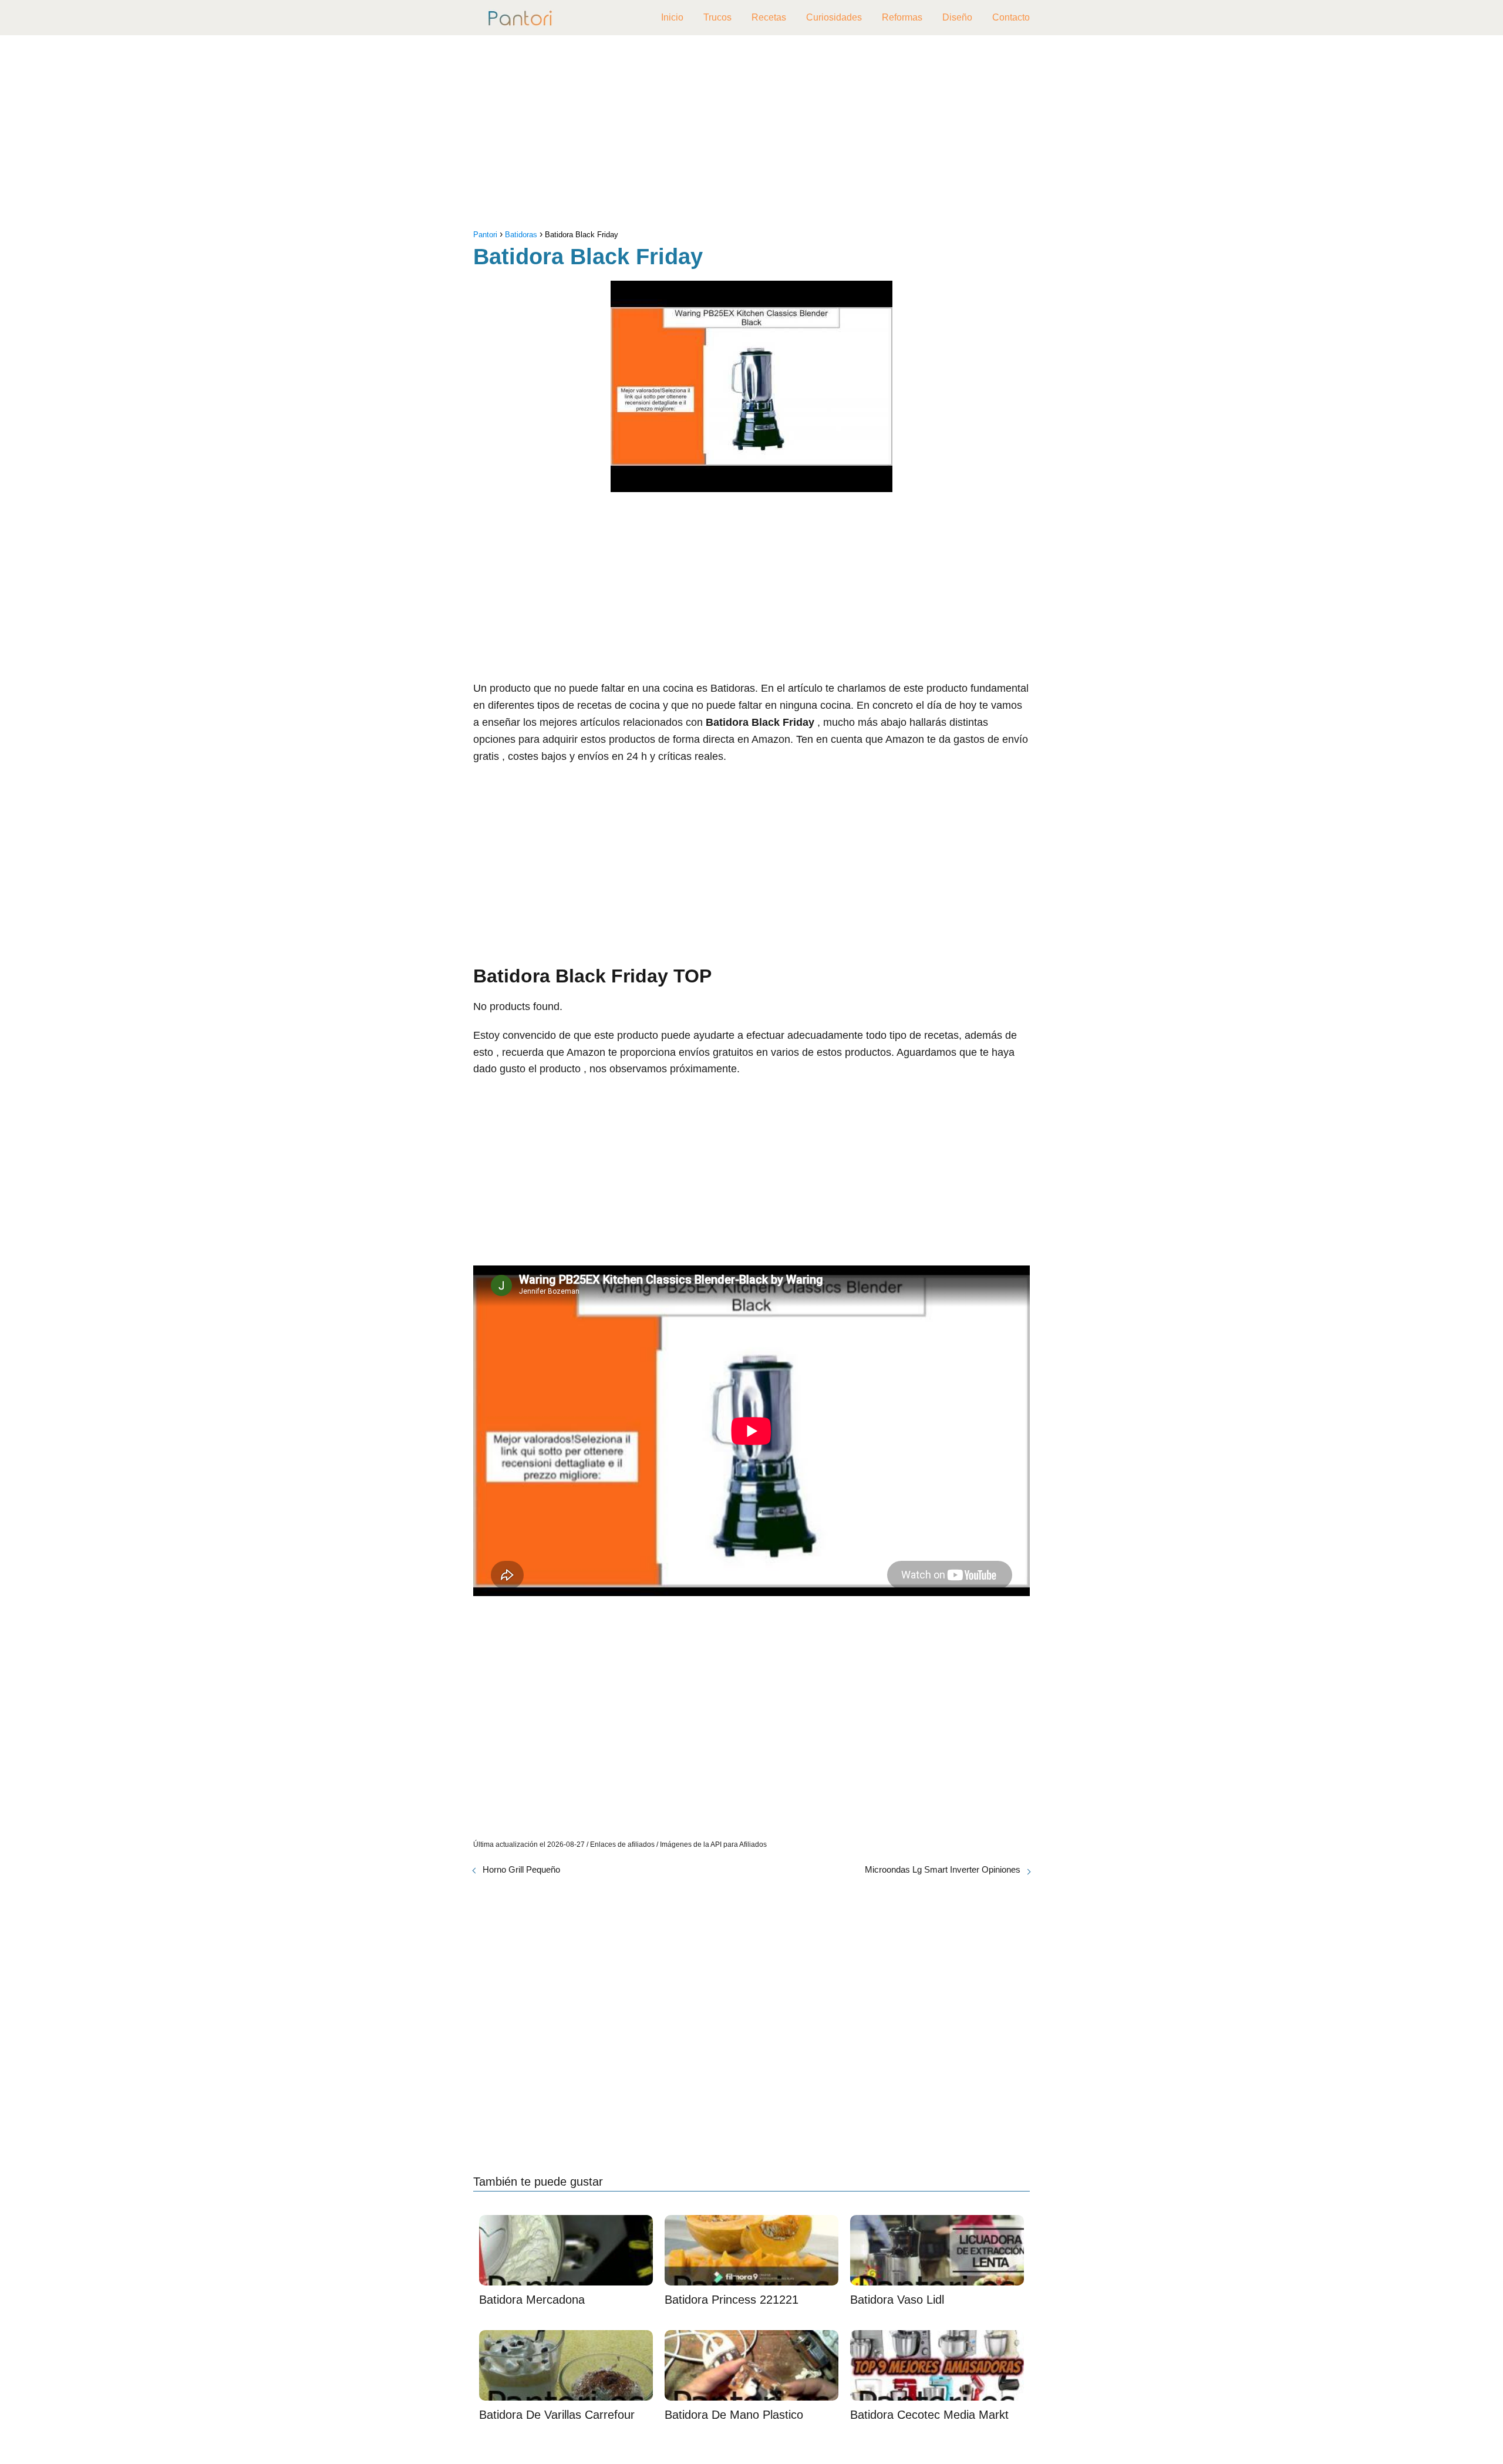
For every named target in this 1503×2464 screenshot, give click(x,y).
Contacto (1011, 17)
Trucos (717, 17)
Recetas (769, 17)
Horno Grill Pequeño (521, 1869)
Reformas (902, 17)
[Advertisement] (751, 135)
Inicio (672, 17)
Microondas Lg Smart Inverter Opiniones (943, 1869)
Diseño (957, 17)
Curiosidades (834, 17)
